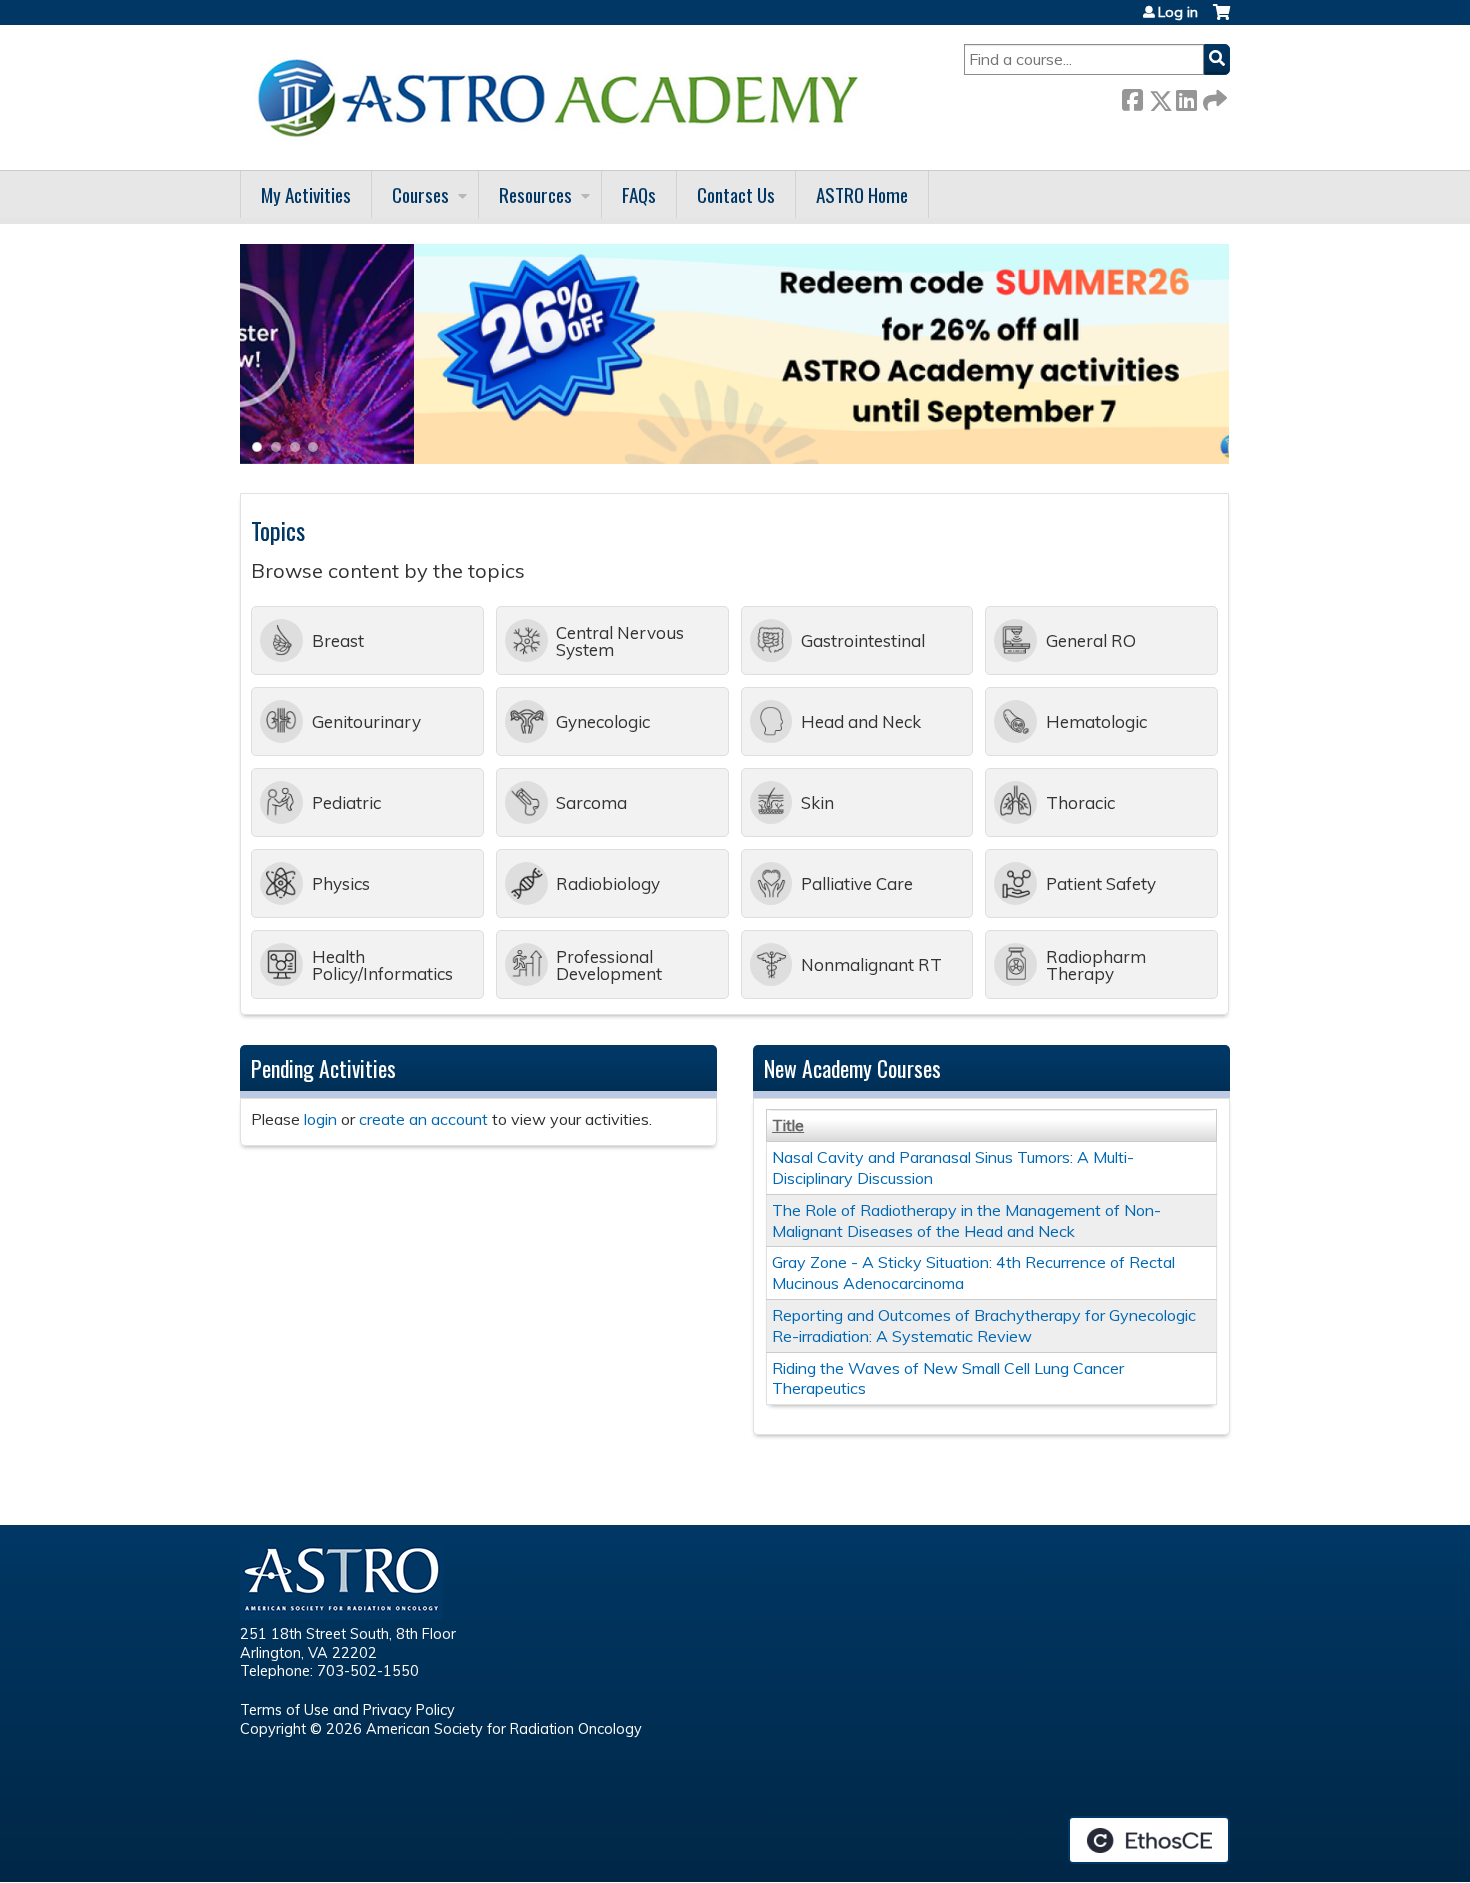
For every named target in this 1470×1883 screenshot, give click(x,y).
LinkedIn (1186, 96)
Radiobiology (608, 883)
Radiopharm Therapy (1096, 965)
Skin (817, 802)
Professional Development (609, 965)
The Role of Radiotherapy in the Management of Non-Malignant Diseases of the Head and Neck (966, 1220)
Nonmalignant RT (871, 964)
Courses (420, 194)
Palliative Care (857, 883)
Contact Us (736, 194)
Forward (1213, 96)
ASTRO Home (862, 194)
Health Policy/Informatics (382, 965)
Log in (1178, 12)
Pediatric (346, 802)
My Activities (306, 194)
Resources (535, 194)
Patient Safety (1101, 883)
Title (788, 1125)
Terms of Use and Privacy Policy (347, 1710)
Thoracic (1080, 802)
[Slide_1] (734, 458)
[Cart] (1221, 19)
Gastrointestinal (863, 640)
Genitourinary (366, 721)
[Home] (565, 97)
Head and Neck (861, 721)
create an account (423, 1119)
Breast (338, 640)
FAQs (639, 194)
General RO (1091, 640)
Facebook (1132, 96)
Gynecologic (603, 721)
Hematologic (1096, 721)
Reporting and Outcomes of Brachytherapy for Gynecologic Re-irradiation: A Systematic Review (984, 1325)
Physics (341, 883)
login (320, 1119)
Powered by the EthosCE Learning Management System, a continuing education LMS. (1149, 1840)
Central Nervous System (620, 641)
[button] (255, 453)
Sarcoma (591, 802)
